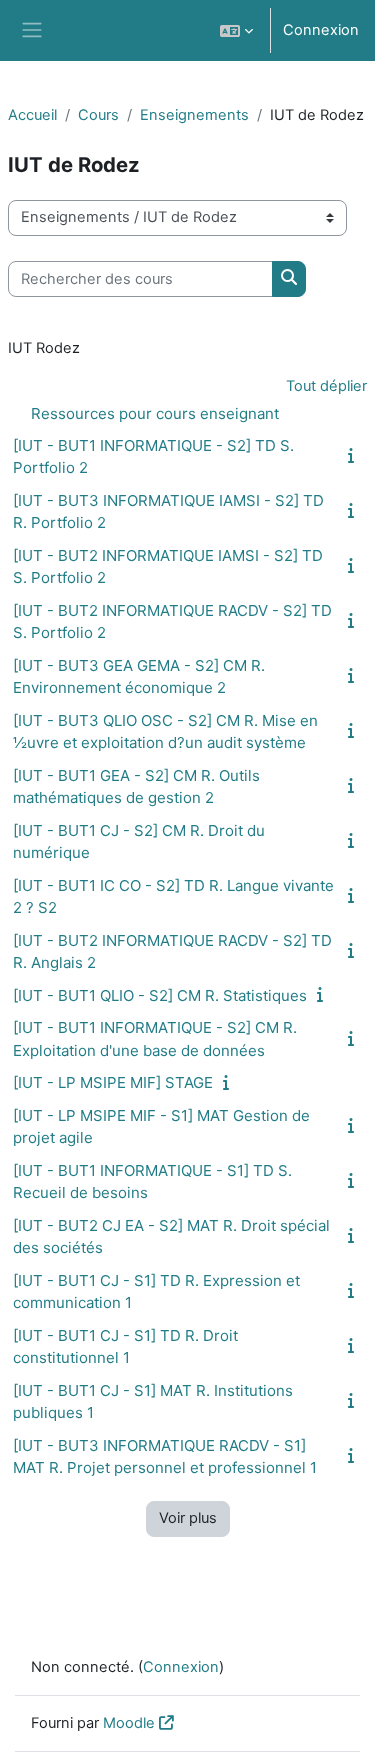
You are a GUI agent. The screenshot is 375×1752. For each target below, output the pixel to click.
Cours (98, 115)
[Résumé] (355, 456)
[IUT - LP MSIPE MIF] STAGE (113, 1082)
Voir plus (188, 1518)
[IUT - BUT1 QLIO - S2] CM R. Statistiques (160, 995)
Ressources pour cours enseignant (155, 413)
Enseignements (194, 115)
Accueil (32, 115)
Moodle (129, 1723)
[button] (236, 30)
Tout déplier (326, 386)
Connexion (321, 30)
